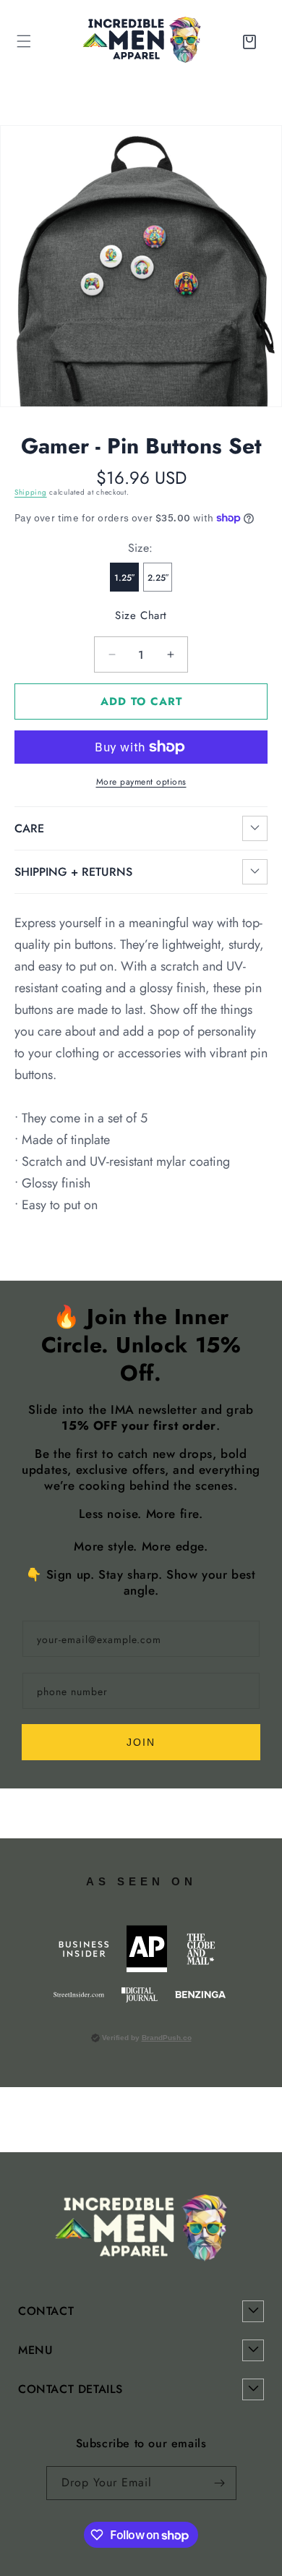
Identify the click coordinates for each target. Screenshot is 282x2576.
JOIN (141, 1742)
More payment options (141, 782)
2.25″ (158, 578)
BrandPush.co (167, 2038)
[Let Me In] (220, 2483)
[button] (252, 41)
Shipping (31, 492)
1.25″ (124, 578)
